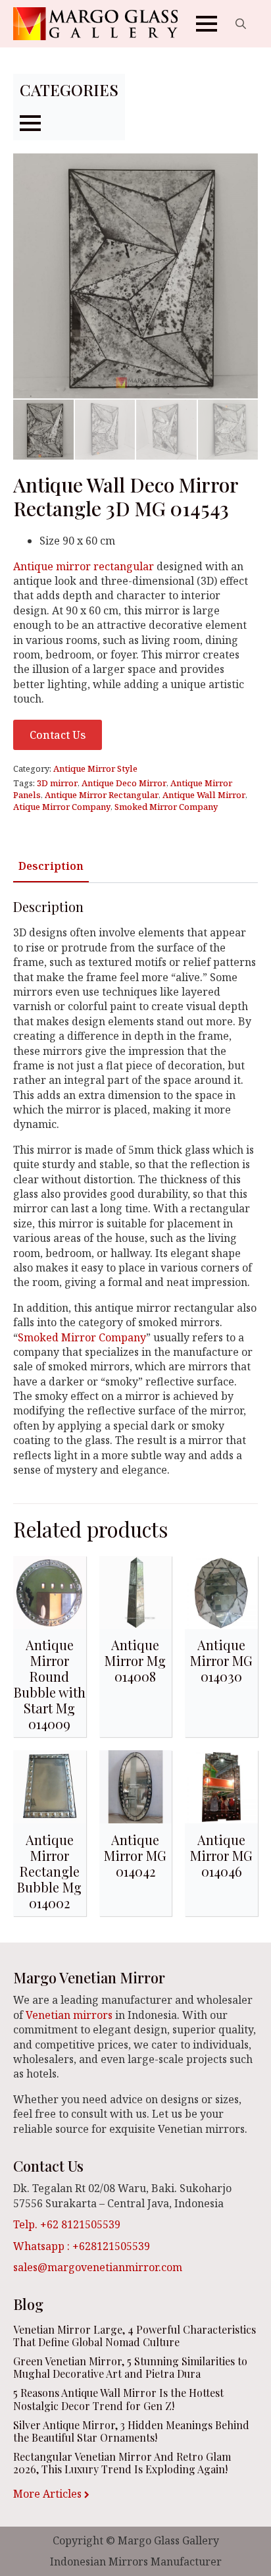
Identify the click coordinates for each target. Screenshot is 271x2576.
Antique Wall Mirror (204, 795)
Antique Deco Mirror (124, 783)
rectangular (124, 566)
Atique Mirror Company (62, 807)
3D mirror (57, 783)
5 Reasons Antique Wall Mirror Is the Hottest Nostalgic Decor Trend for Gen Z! (118, 2399)
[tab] (51, 866)
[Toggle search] (241, 24)
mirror (73, 566)
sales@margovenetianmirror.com (98, 2267)
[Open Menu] (207, 24)
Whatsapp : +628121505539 (82, 2246)
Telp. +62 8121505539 (67, 2224)
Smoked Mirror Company (166, 807)
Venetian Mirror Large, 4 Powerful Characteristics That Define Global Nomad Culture (135, 2336)
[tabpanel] (135, 1188)
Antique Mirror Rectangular (102, 795)
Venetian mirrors (69, 2015)
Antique (35, 566)
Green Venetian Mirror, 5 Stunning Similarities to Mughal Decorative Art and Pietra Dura (130, 2367)
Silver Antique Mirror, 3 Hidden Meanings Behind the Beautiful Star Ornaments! (131, 2431)
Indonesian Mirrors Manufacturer (136, 2562)
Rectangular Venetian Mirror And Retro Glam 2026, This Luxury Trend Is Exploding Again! (122, 2463)
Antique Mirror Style (95, 768)
